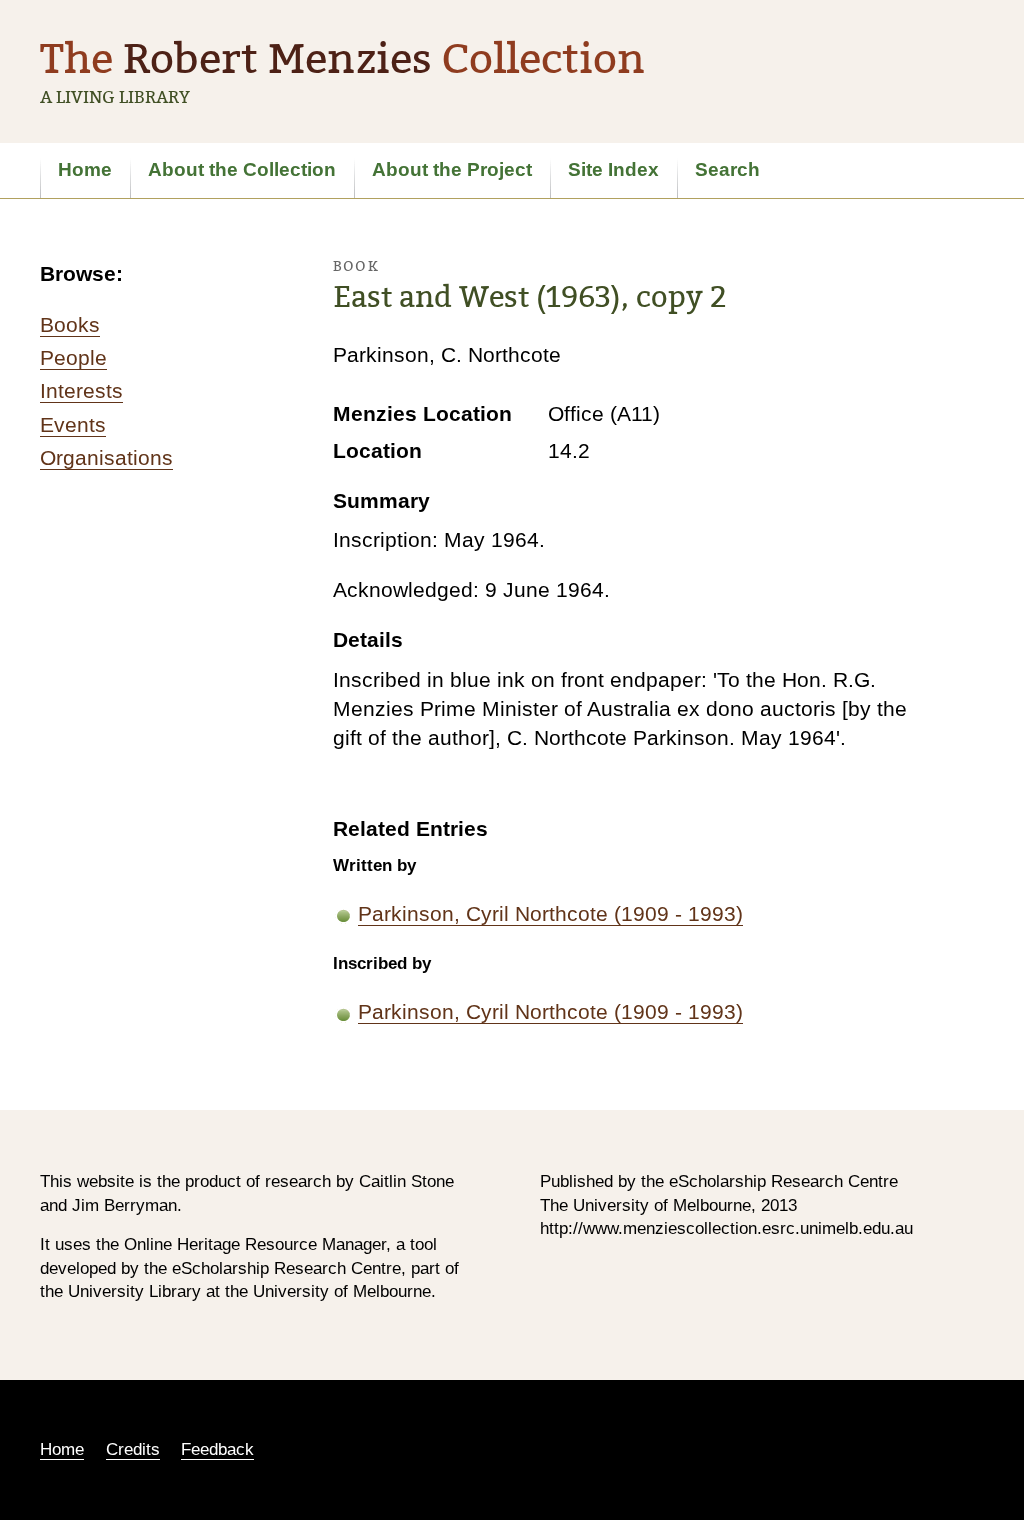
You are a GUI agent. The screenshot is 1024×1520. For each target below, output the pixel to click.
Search (727, 169)
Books (70, 324)
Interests (81, 390)
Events (73, 424)
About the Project (452, 169)
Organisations (106, 457)
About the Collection (242, 169)
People (73, 357)
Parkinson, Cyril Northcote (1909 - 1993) (550, 913)
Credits (133, 1449)
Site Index (613, 169)
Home (85, 169)
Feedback (217, 1449)
